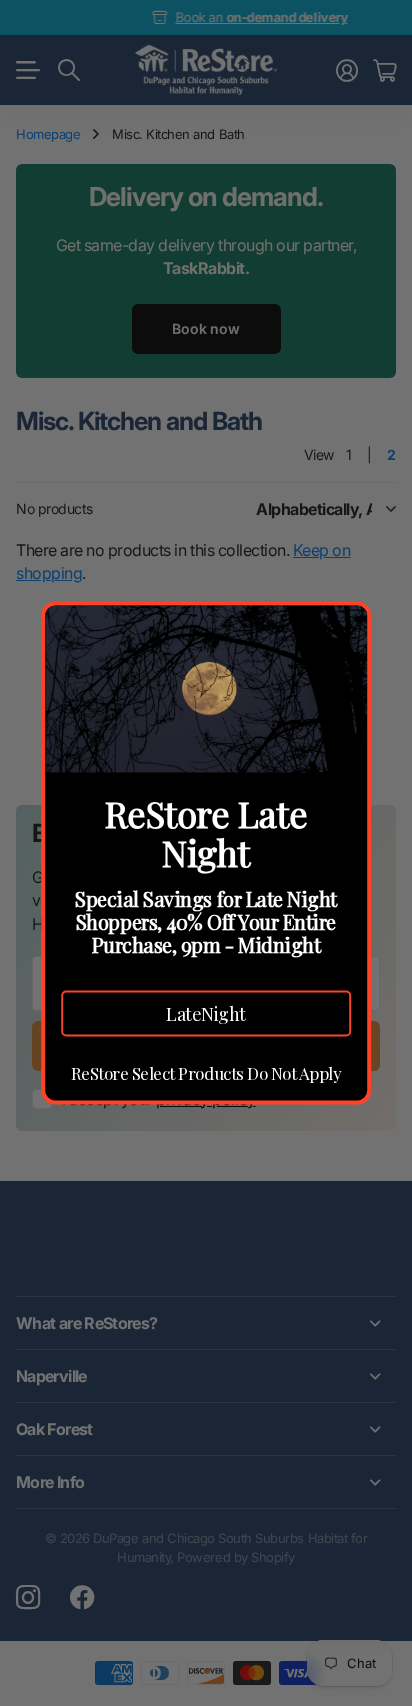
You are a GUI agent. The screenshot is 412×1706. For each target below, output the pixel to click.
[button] (205, 1013)
